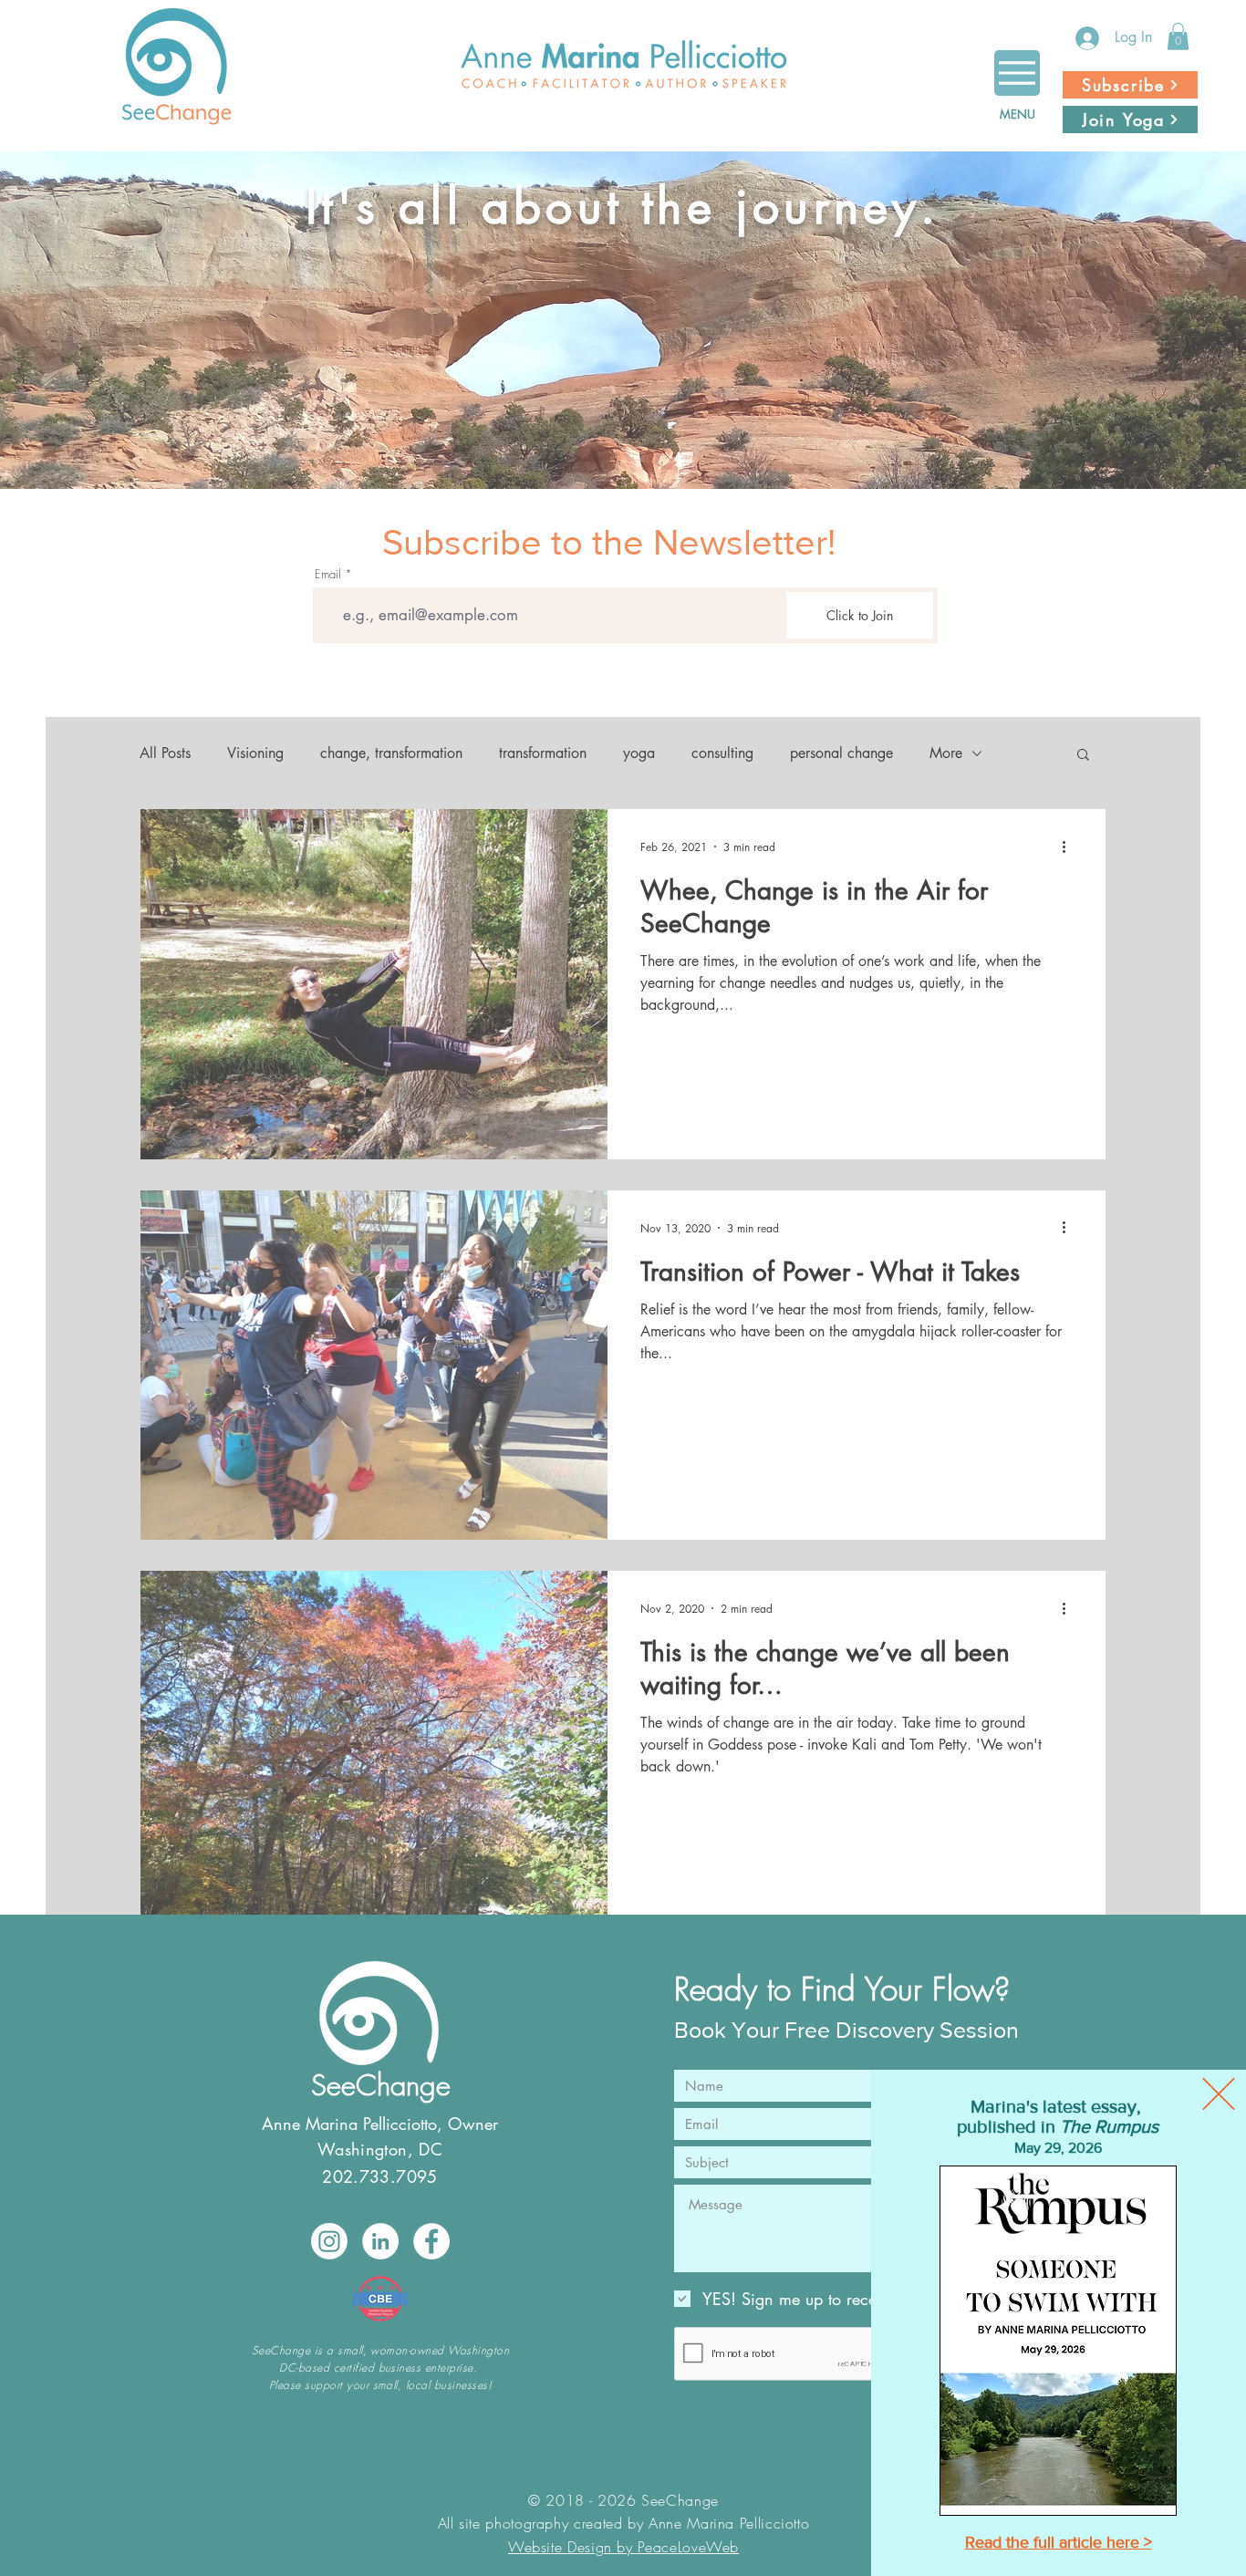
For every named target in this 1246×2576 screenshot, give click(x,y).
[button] (1219, 2094)
